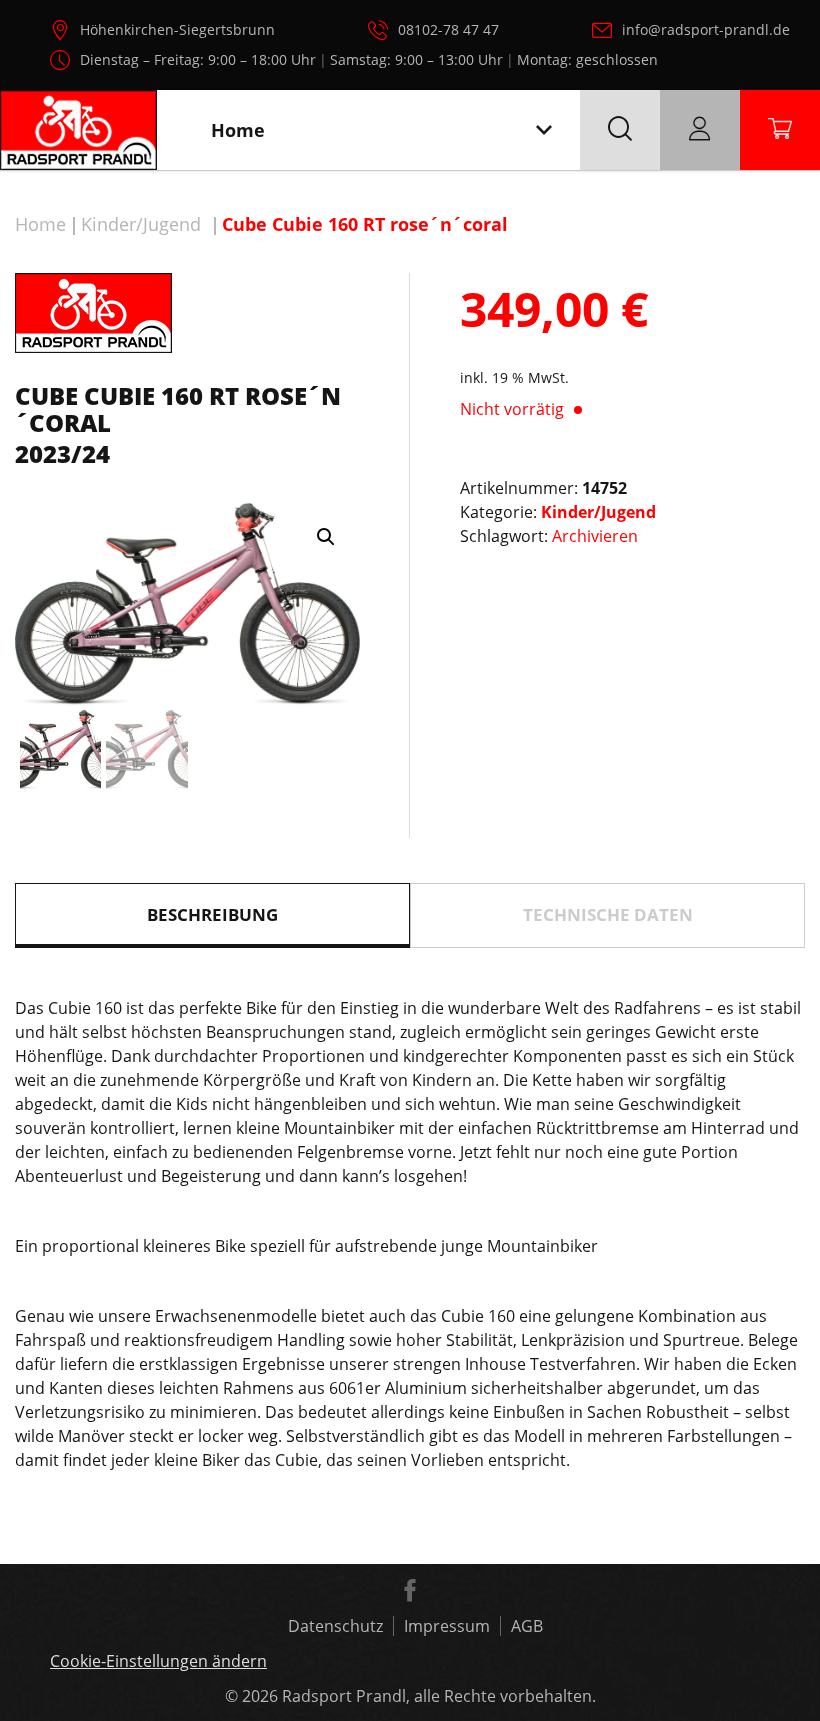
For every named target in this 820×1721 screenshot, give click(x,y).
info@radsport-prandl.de (706, 29)
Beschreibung (212, 914)
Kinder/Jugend (141, 224)
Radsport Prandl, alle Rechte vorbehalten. (439, 1696)
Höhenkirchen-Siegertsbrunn (177, 29)
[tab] (212, 915)
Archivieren (595, 536)
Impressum (447, 1626)
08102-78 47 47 (448, 29)
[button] (326, 537)
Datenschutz (335, 1626)
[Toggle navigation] (544, 130)
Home (40, 224)
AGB (527, 1626)
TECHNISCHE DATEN (608, 914)
